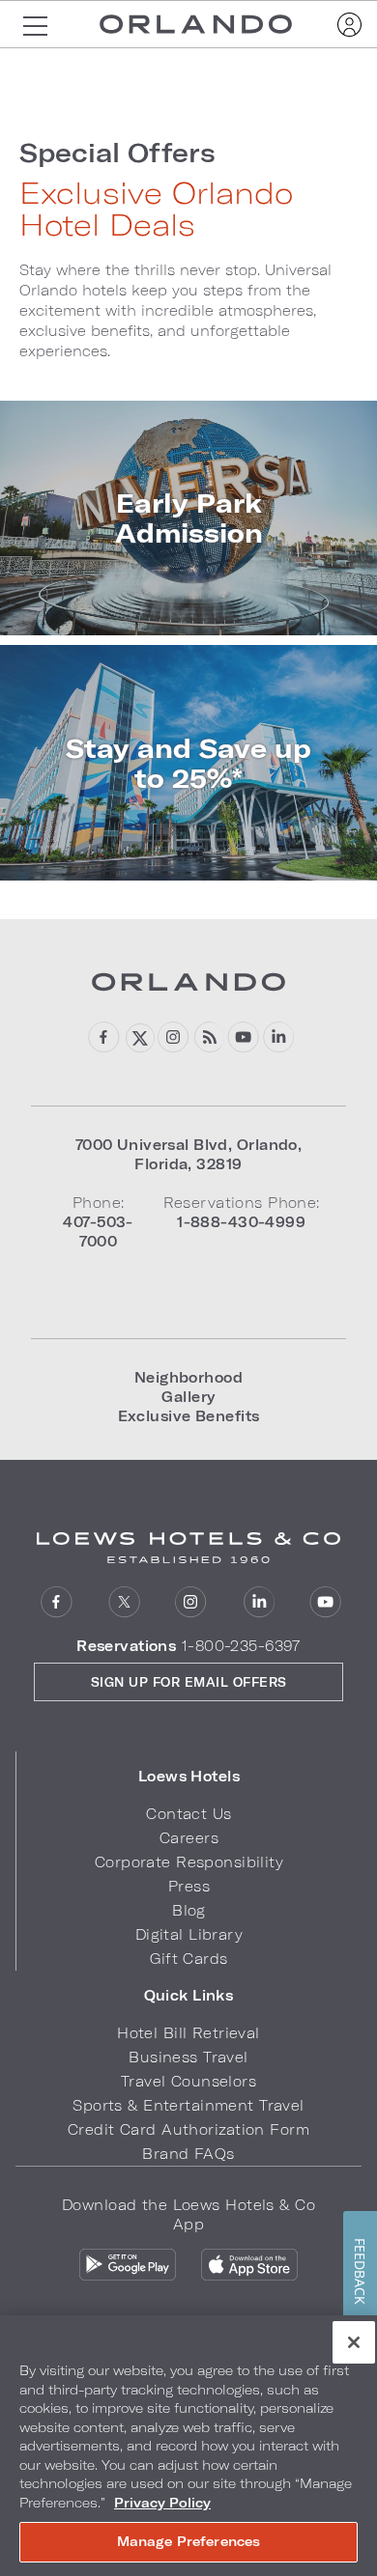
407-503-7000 (98, 1232)
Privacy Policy (162, 2503)
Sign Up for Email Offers (189, 1682)
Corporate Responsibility (189, 1862)
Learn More (188, 518)
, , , (189, 1154)
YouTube (243, 1037)
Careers (189, 1838)
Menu (35, 24)
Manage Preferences (188, 2541)
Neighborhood (188, 1377)
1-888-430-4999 (241, 1222)
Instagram (174, 1037)
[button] (189, 1777)
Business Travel (188, 2057)
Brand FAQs (188, 2154)
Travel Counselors (188, 2081)
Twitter (139, 1037)
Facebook (104, 1037)
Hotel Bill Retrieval (188, 2033)
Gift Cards (188, 1959)
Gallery (188, 1397)
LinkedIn (278, 1037)
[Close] (354, 2342)
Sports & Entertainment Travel (188, 2105)
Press (189, 1886)
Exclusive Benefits (189, 1416)
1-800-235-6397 (241, 1646)
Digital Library (189, 1934)
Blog (208, 1037)
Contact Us (188, 1814)
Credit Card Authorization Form (188, 2129)
